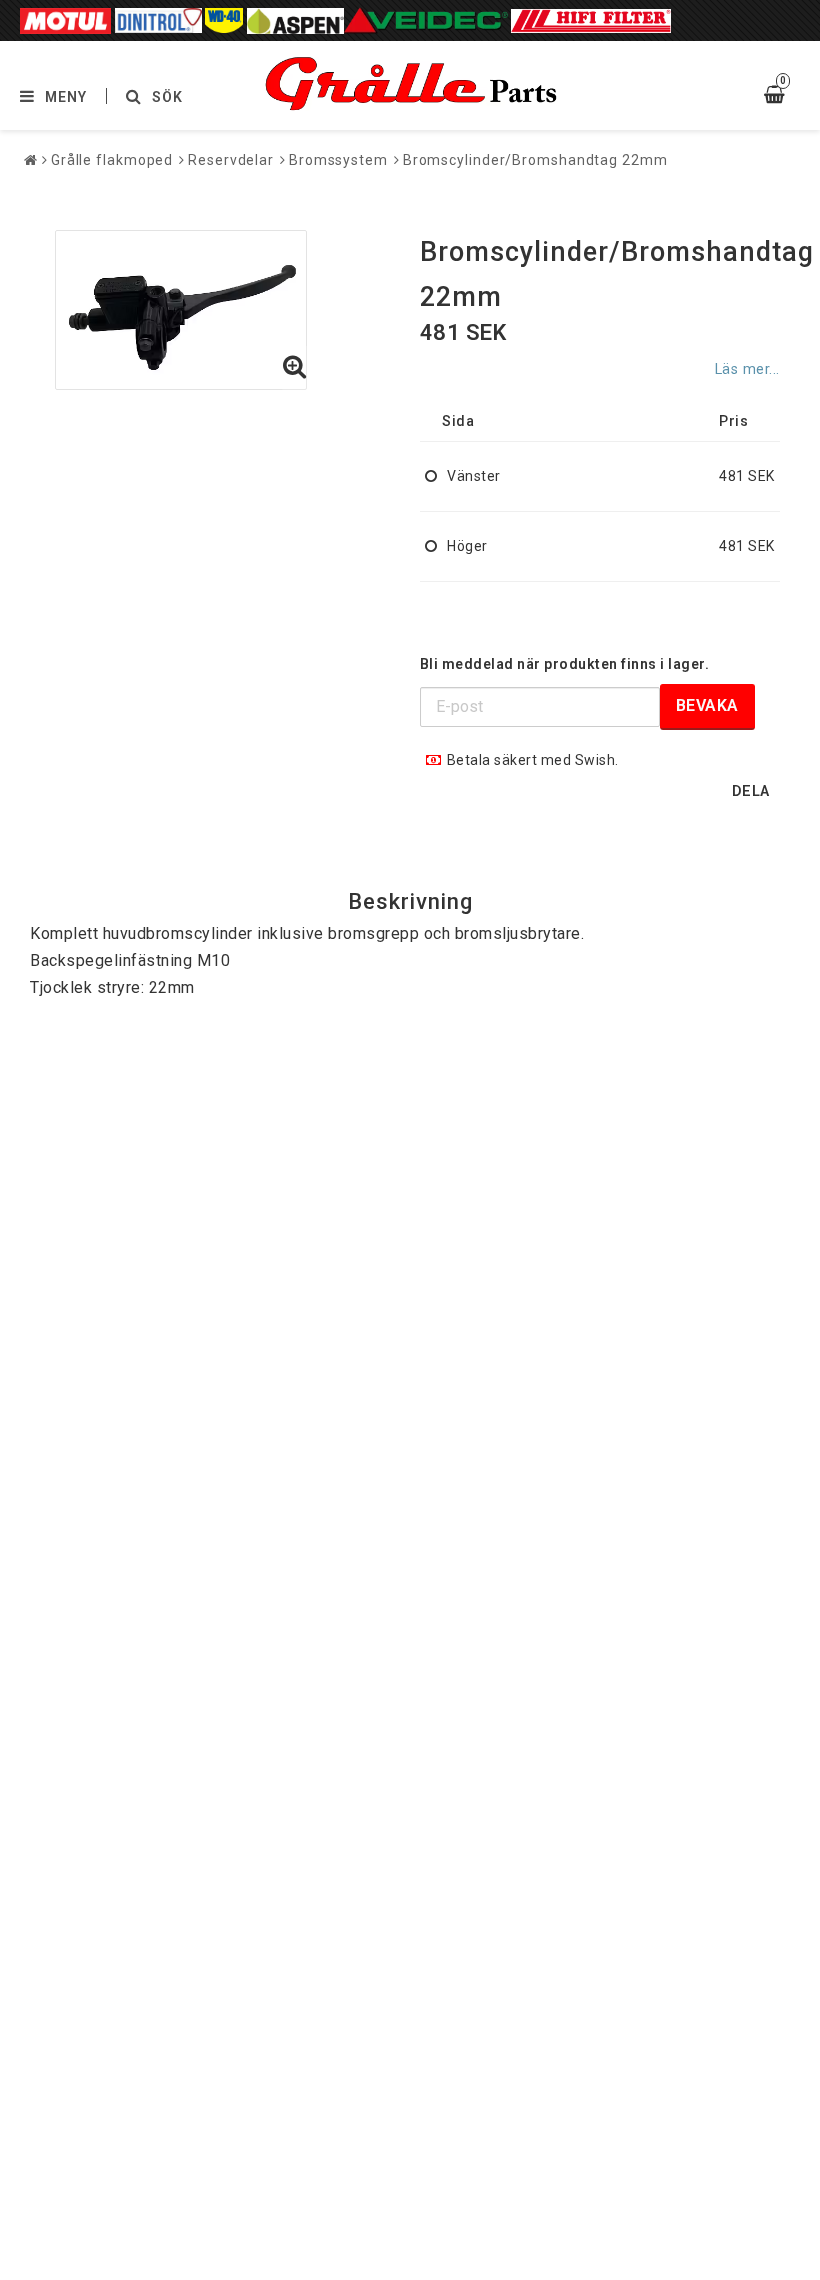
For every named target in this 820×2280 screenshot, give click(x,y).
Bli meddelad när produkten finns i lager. (565, 664)
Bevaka (707, 705)
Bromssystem (338, 160)
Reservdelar (231, 160)
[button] (295, 368)
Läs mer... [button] (747, 369)
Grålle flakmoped (112, 160)
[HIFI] (591, 20)
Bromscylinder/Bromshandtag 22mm (535, 160)
